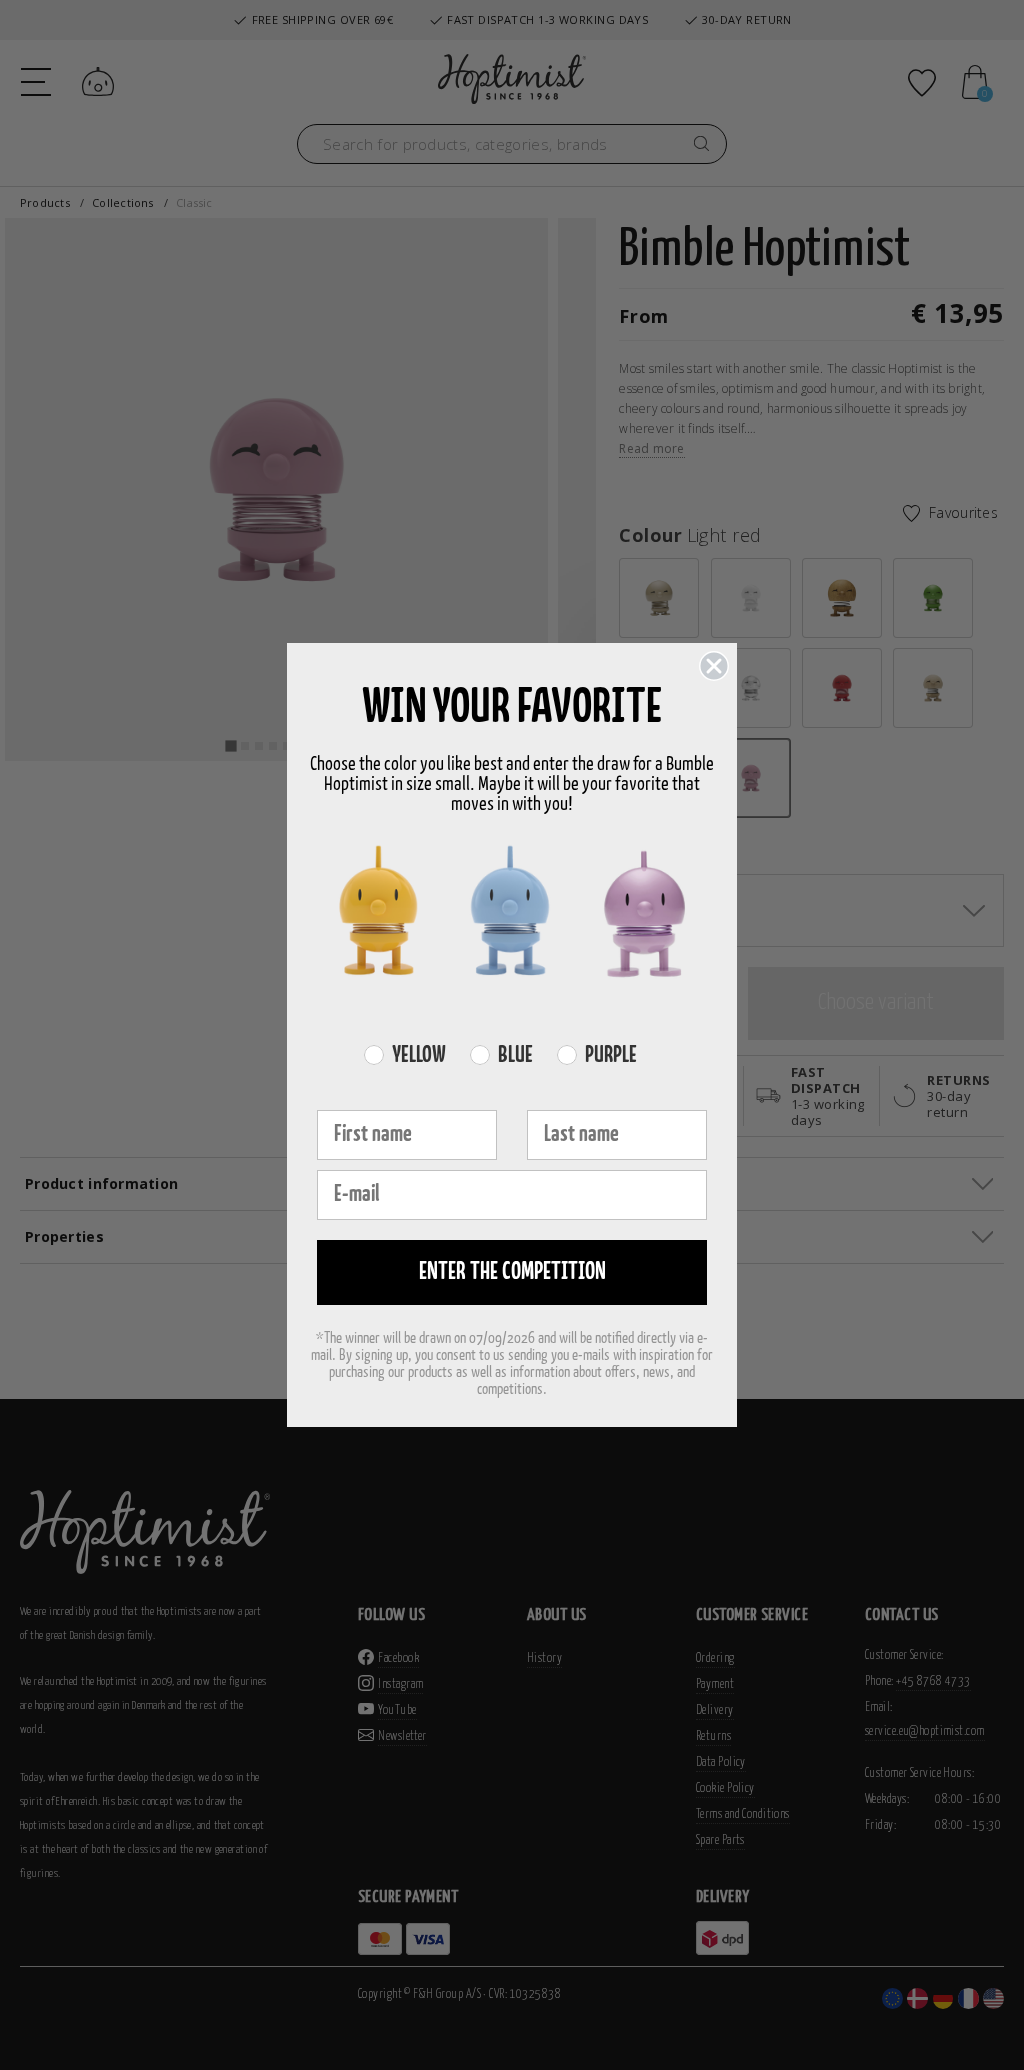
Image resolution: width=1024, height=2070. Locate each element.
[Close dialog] (714, 666)
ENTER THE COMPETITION (512, 1272)
